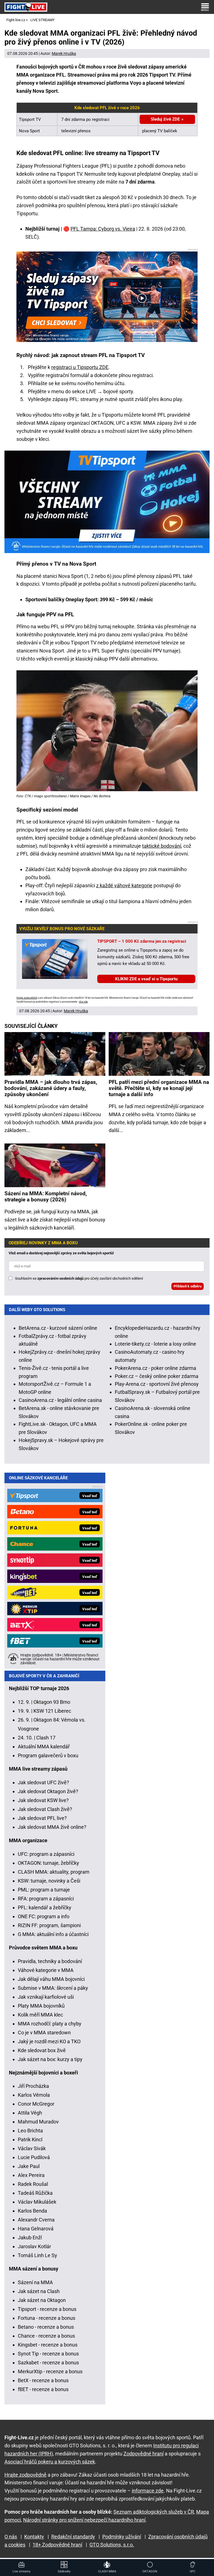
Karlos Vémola (34, 2095)
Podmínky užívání (122, 2537)
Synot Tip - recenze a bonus (48, 2354)
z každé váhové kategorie (124, 885)
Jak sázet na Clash (39, 2291)
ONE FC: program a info (44, 1916)
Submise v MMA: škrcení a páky (53, 1988)
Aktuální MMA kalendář (44, 1747)
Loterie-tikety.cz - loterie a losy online (155, 1344)
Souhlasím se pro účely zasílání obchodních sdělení (79, 1278)
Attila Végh (30, 2113)
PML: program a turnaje (44, 1890)
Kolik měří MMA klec (40, 2015)
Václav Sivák (32, 2148)
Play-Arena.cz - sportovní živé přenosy (157, 1384)
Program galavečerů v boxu (48, 1755)
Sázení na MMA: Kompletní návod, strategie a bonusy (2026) (46, 1197)
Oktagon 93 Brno (52, 1702)
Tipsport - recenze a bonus (47, 2309)
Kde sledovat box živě (42, 2050)
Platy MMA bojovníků (41, 2006)
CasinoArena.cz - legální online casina (60, 1400)
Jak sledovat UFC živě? (43, 1782)
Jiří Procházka (33, 2086)
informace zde (148, 2491)
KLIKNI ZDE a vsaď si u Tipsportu (146, 979)
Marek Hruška (64, 53)
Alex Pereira (31, 2175)
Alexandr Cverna (36, 2220)
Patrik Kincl (30, 2139)
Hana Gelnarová (36, 2229)
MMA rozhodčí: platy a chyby (50, 2024)
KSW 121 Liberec (52, 1711)
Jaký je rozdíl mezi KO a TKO (49, 2041)
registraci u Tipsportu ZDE (80, 367)
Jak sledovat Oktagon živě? (48, 1791)
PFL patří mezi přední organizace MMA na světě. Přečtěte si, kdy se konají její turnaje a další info (159, 1088)
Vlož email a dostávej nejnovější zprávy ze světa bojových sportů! (61, 1253)
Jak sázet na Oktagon (42, 2300)
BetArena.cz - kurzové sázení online (58, 1328)
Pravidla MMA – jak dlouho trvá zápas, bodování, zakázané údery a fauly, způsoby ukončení (51, 1088)
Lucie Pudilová (34, 2157)
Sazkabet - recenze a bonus (48, 2363)
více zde (83, 1002)
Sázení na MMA (35, 2282)
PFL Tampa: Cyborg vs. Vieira (103, 229)
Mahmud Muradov (38, 2122)
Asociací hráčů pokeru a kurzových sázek (50, 2462)
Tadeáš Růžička (35, 2193)
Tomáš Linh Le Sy (37, 2255)
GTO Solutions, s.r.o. (112, 2545)
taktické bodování (162, 846)
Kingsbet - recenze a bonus (48, 2345)
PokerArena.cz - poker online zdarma (155, 1368)
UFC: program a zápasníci (46, 1854)
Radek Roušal (33, 2184)
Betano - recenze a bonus (46, 2327)
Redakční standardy (73, 2537)
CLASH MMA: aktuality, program (54, 1872)
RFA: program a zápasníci (46, 1899)
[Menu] (205, 7)
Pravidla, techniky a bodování (50, 1961)
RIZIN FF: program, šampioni (49, 1925)
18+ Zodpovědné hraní (57, 2545)
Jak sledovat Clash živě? (45, 1809)
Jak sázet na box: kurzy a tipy (50, 2059)
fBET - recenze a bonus (43, 2389)
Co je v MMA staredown (44, 2033)
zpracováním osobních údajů (60, 1278)
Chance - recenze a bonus (46, 2336)
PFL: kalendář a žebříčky (45, 1907)
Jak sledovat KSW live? (43, 1800)
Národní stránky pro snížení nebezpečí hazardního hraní (84, 2520)
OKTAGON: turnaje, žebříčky (48, 1863)
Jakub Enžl (30, 2237)
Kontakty (34, 2537)
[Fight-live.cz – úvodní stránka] (26, 7)
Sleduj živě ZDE (165, 119)
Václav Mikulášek (37, 2202)
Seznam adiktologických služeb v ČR (154, 2512)
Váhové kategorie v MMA (46, 1970)
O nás (11, 2537)
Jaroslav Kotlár (34, 2246)
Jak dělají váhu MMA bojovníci (51, 1979)
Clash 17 (46, 1738)
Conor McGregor (36, 2104)
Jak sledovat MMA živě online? (52, 1827)
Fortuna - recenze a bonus (47, 2318)
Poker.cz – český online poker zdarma (157, 1376)
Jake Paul (29, 2166)
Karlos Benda (32, 2211)
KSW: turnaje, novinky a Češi (49, 1881)
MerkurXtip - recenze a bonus (50, 2371)
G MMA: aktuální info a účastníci (53, 1934)
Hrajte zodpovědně (27, 998)
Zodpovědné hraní (144, 2454)
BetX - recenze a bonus (43, 2380)
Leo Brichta (30, 2131)
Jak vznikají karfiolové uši (46, 1997)
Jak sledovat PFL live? (42, 1818)
